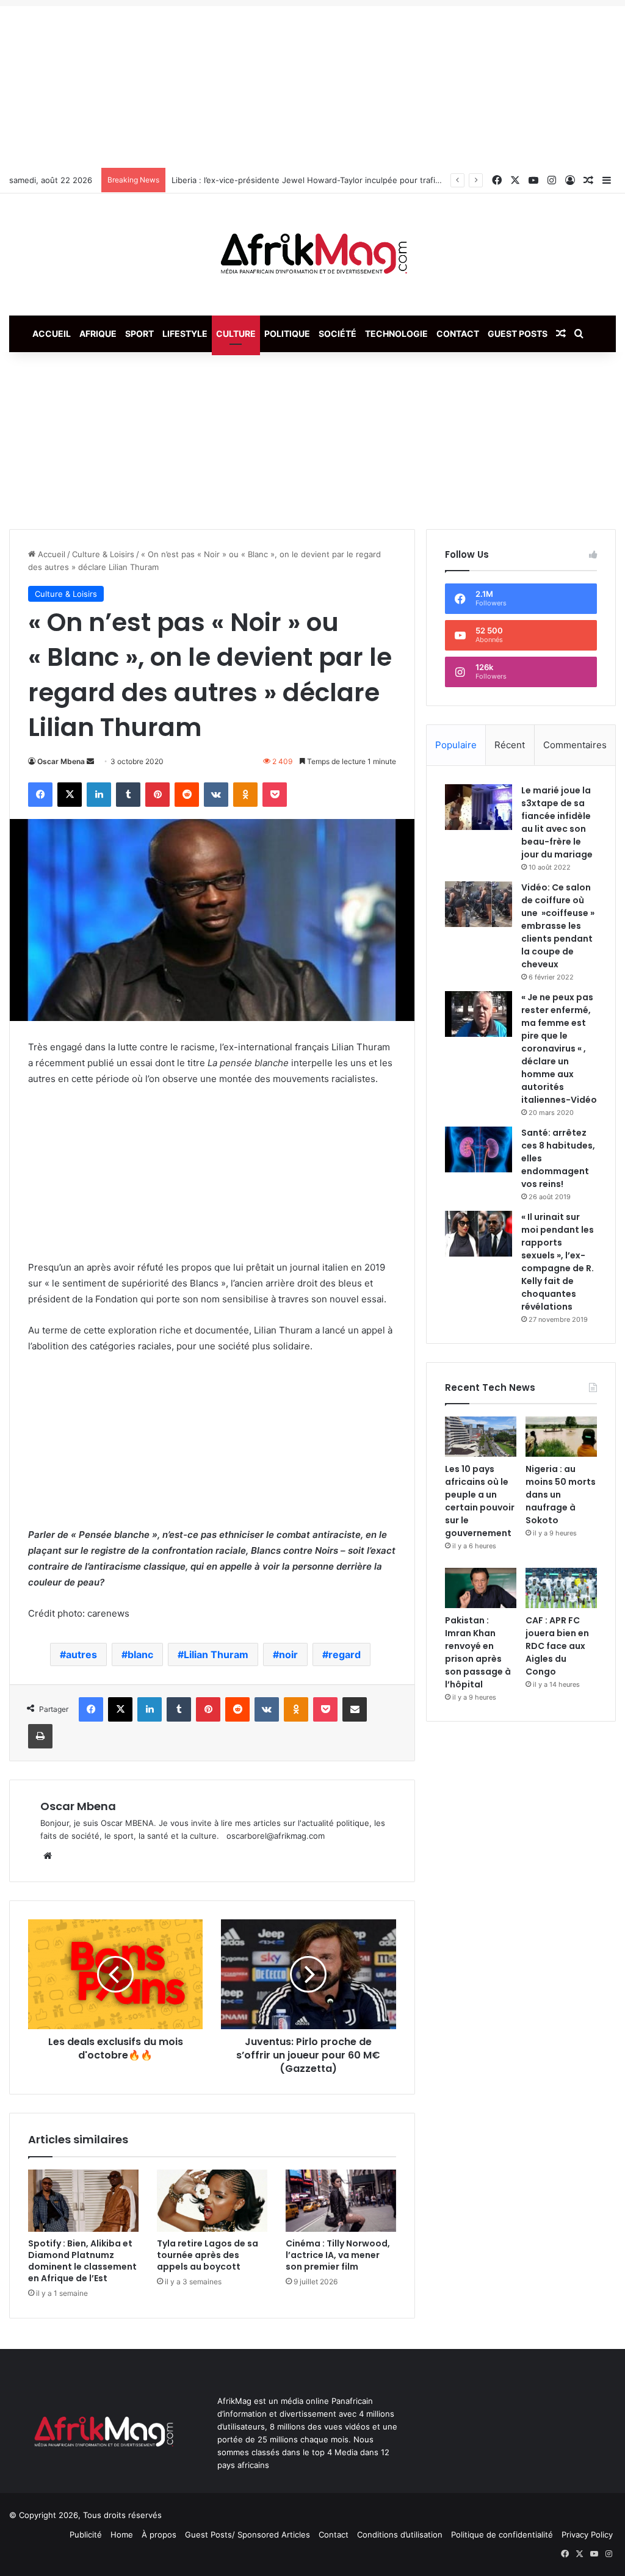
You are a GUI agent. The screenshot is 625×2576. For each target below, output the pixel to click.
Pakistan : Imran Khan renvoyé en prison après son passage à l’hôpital (478, 1652)
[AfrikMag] (312, 254)
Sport (139, 334)
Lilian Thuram (216, 1654)
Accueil (52, 334)
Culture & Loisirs (103, 554)
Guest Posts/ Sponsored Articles (247, 2535)
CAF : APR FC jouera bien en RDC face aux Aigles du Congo (557, 1646)
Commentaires (575, 745)
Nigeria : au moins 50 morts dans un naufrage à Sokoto (561, 1495)
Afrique (98, 334)
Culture (236, 334)
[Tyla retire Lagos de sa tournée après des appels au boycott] (212, 2201)
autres (81, 1654)
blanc (140, 1654)
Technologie (396, 334)
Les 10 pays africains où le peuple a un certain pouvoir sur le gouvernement (480, 1501)
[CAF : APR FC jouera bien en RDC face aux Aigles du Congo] (561, 1588)
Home (122, 2535)
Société (338, 334)
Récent (510, 745)
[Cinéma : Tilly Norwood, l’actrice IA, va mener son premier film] (341, 2201)
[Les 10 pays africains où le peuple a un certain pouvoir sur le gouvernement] (481, 1437)
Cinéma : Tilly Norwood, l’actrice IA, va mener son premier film (338, 2255)
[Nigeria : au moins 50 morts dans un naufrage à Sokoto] (561, 1437)
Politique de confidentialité (502, 2535)
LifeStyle (185, 334)
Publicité (86, 2535)
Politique (287, 334)
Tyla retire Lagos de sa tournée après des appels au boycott (208, 2255)
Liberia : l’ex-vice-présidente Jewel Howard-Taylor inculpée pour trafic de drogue (327, 180)
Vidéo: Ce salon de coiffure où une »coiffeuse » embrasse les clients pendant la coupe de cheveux (558, 926)
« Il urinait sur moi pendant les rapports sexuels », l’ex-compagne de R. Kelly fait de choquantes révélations (558, 1262)
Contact (458, 334)
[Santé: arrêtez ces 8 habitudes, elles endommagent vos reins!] (479, 1149)
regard (345, 1654)
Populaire (456, 745)
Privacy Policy (587, 2535)
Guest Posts (518, 334)
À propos (159, 2535)
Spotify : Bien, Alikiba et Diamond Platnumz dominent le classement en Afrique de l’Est (82, 2261)
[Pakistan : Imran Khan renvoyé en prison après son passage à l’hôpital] (481, 1588)
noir (288, 1654)
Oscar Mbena (61, 761)
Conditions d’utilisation (400, 2535)
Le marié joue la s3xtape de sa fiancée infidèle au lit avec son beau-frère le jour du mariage (557, 822)
